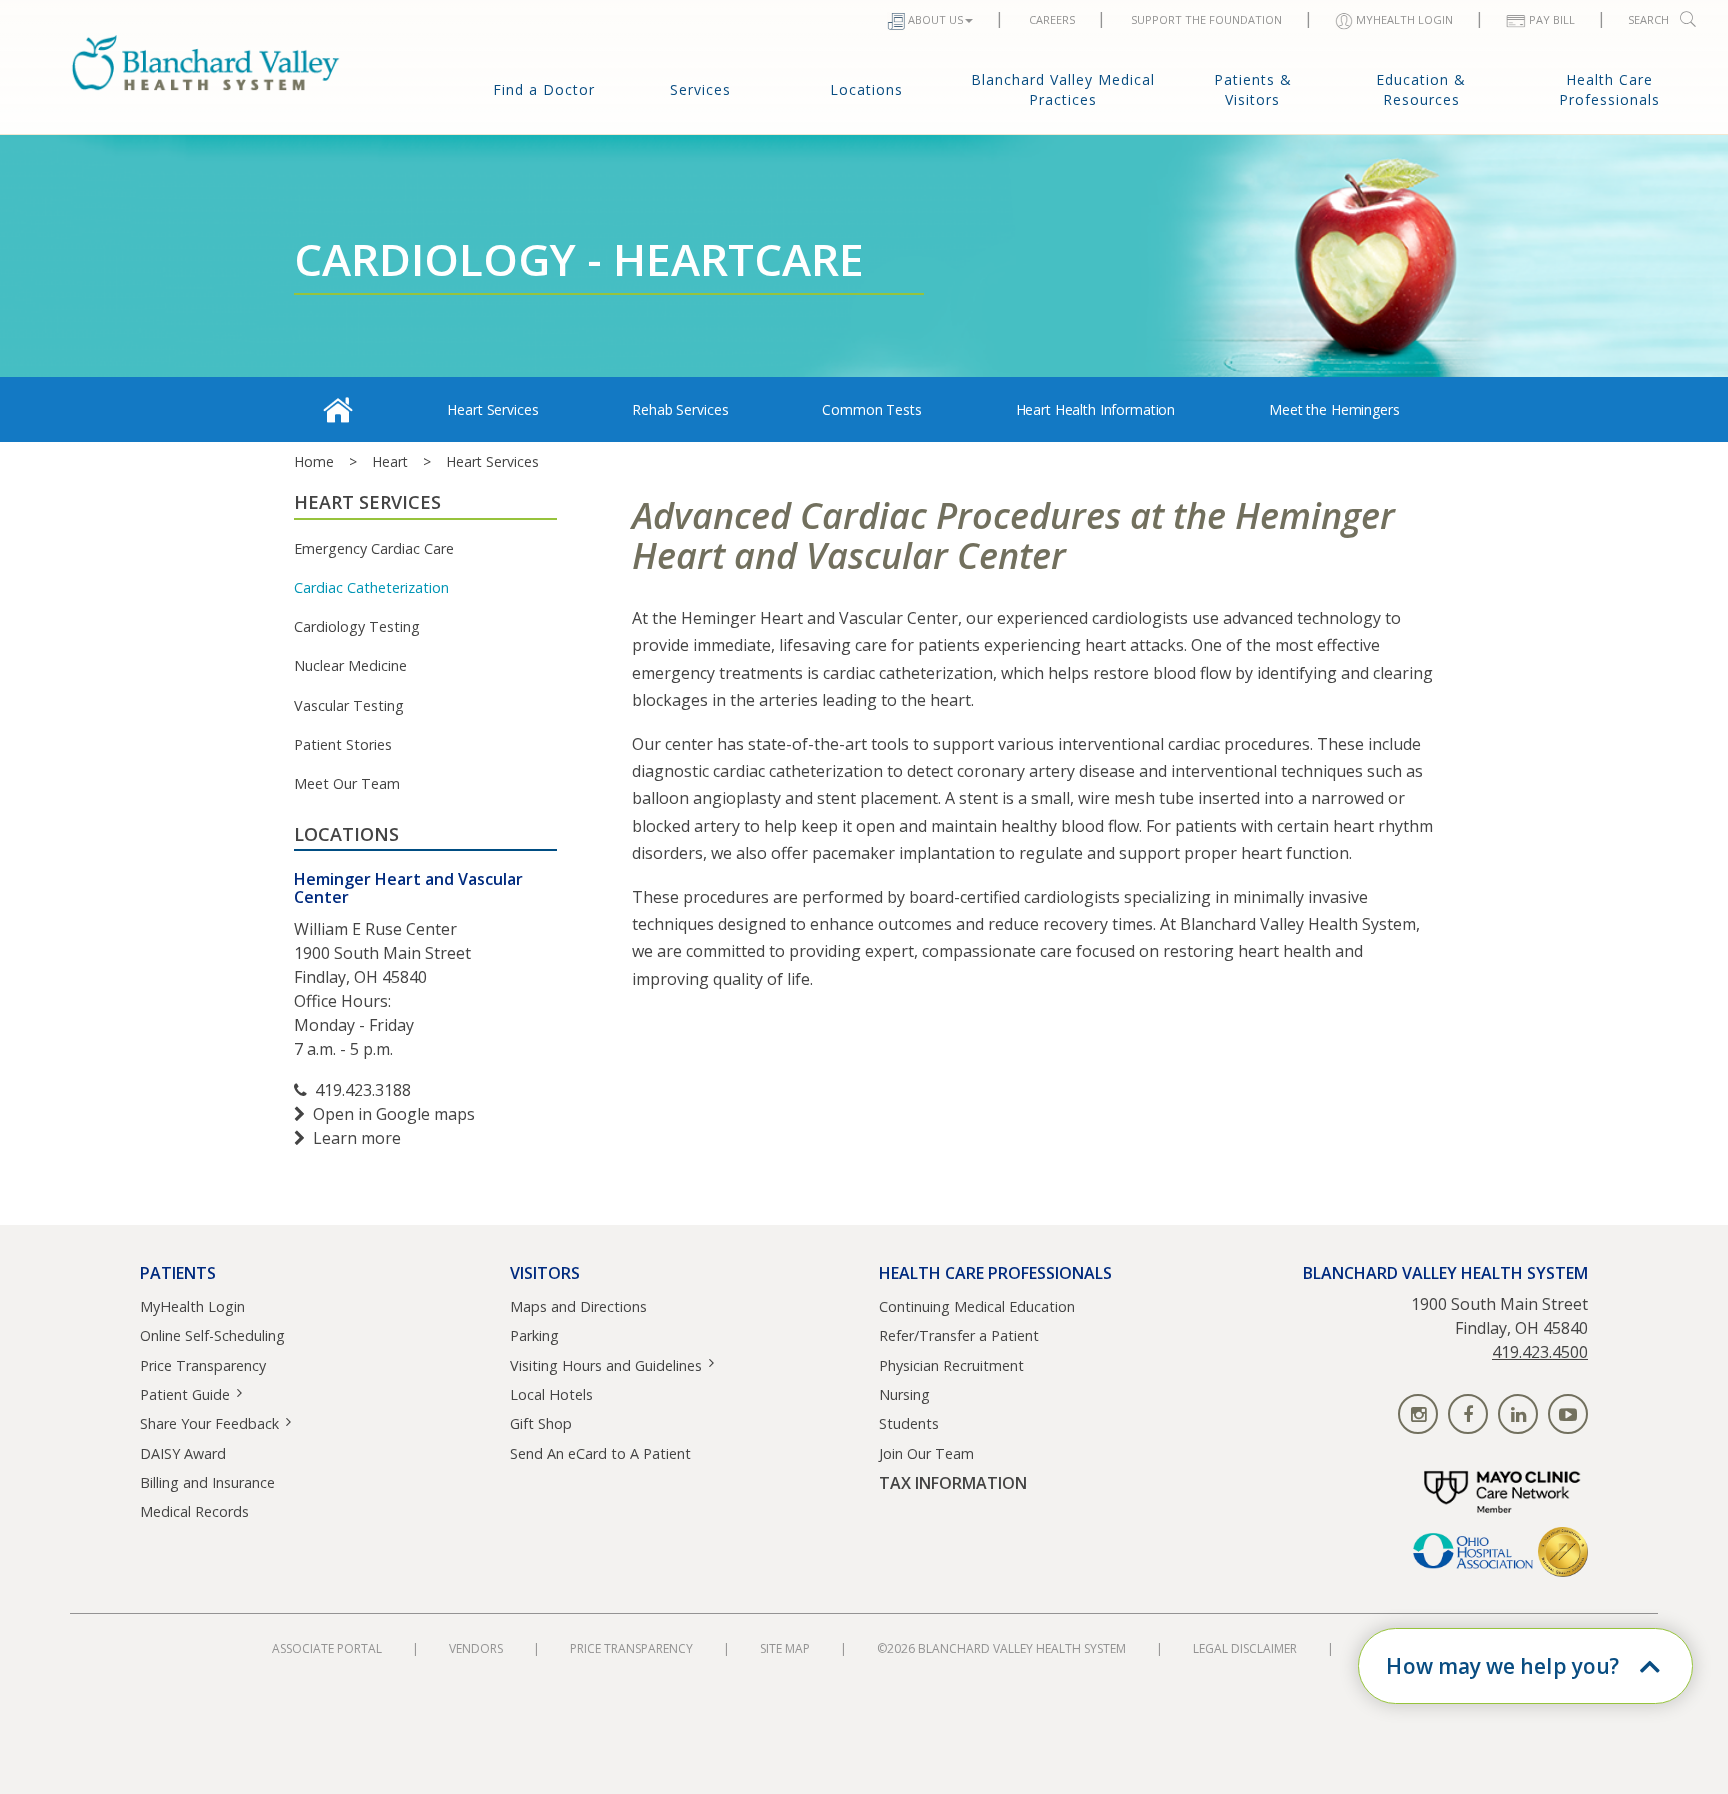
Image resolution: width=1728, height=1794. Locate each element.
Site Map (785, 1648)
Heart (390, 461)
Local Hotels (551, 1394)
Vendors (476, 1648)
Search (1648, 19)
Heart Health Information (1096, 409)
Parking (534, 1335)
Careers (1052, 19)
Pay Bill (1552, 19)
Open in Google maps (394, 1114)
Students (909, 1423)
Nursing (904, 1394)
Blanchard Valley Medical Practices (1063, 89)
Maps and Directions (578, 1306)
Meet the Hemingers (1334, 409)
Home (314, 461)
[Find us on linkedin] (1518, 1414)
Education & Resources (1421, 89)
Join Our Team (926, 1453)
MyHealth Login (192, 1306)
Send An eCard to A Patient (600, 1453)
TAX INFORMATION (953, 1483)
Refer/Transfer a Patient (959, 1335)
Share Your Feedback (209, 1423)
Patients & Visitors (1253, 89)
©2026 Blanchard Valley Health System (1001, 1648)
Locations (866, 89)
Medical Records (194, 1511)
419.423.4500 (1540, 1352)
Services (700, 89)
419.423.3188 (363, 1090)
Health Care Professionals (1609, 89)
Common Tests (871, 409)
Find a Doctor (544, 89)
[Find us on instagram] (1418, 1414)
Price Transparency (203, 1365)
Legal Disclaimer (1245, 1648)
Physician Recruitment (951, 1365)
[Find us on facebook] (1468, 1414)
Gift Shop (541, 1423)
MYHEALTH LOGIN (1404, 19)
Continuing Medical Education (977, 1306)
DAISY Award (183, 1453)
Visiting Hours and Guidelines (606, 1365)
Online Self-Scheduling (212, 1335)
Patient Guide (185, 1394)
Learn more (357, 1138)
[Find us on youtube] (1568, 1414)
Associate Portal (327, 1648)
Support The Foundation (1206, 19)
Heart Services (492, 409)
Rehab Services (680, 409)
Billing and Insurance (207, 1482)
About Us (935, 19)
